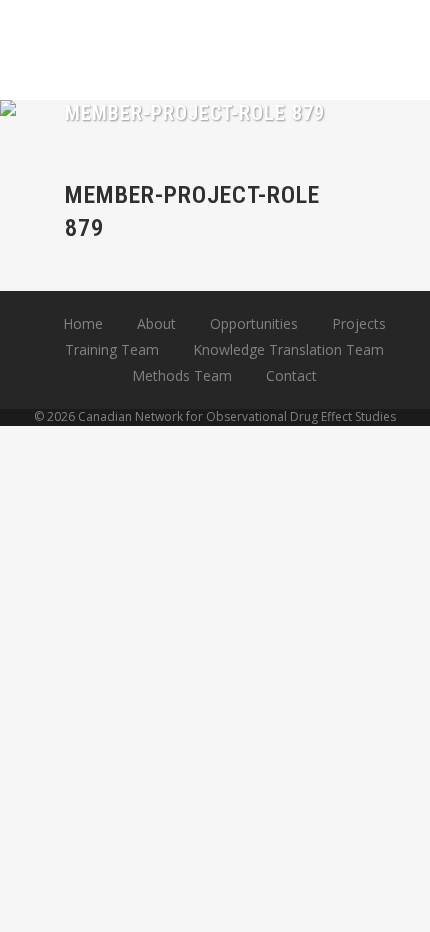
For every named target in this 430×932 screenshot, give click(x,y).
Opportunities (254, 323)
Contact (291, 375)
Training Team (112, 349)
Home (83, 323)
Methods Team (182, 375)
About (156, 323)
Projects (359, 323)
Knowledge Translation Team (288, 349)
